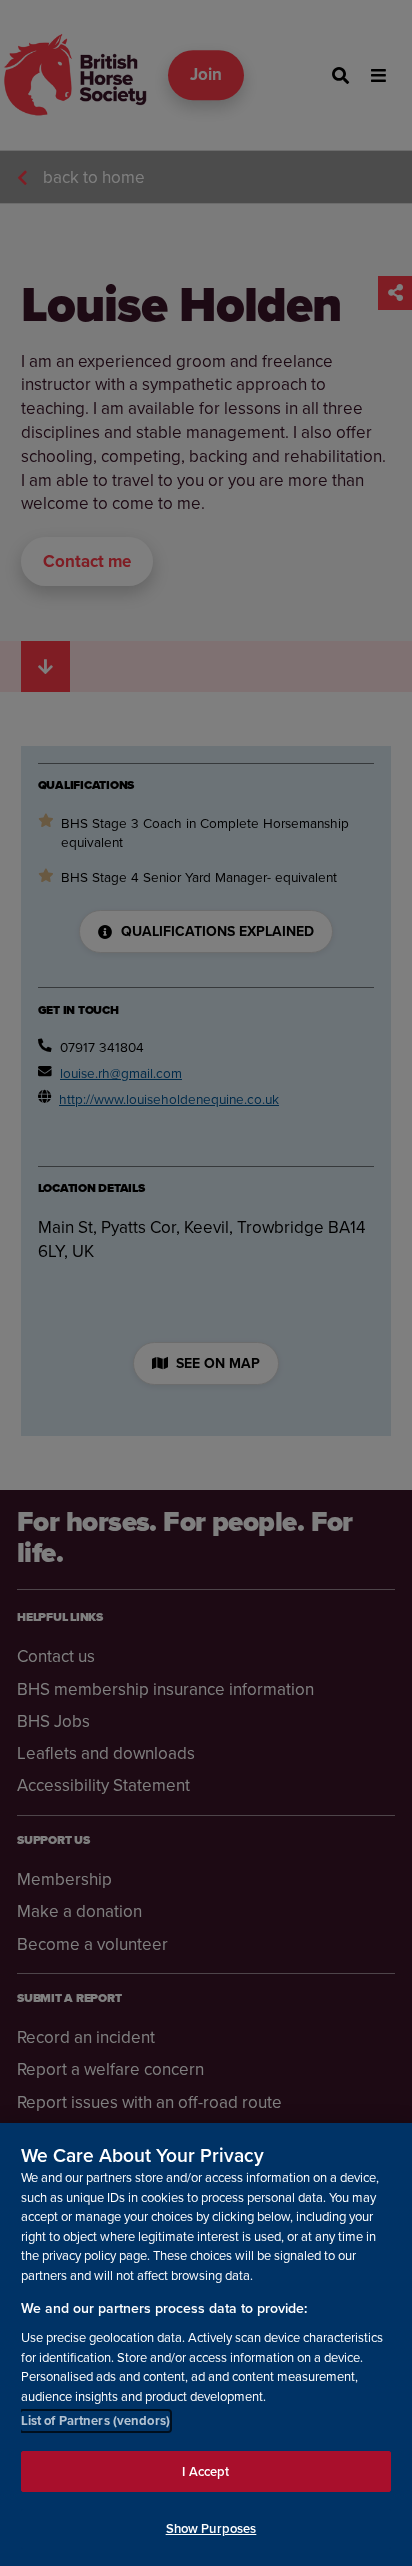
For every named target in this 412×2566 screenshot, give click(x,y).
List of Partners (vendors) (95, 2420)
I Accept (205, 2471)
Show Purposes (211, 2528)
